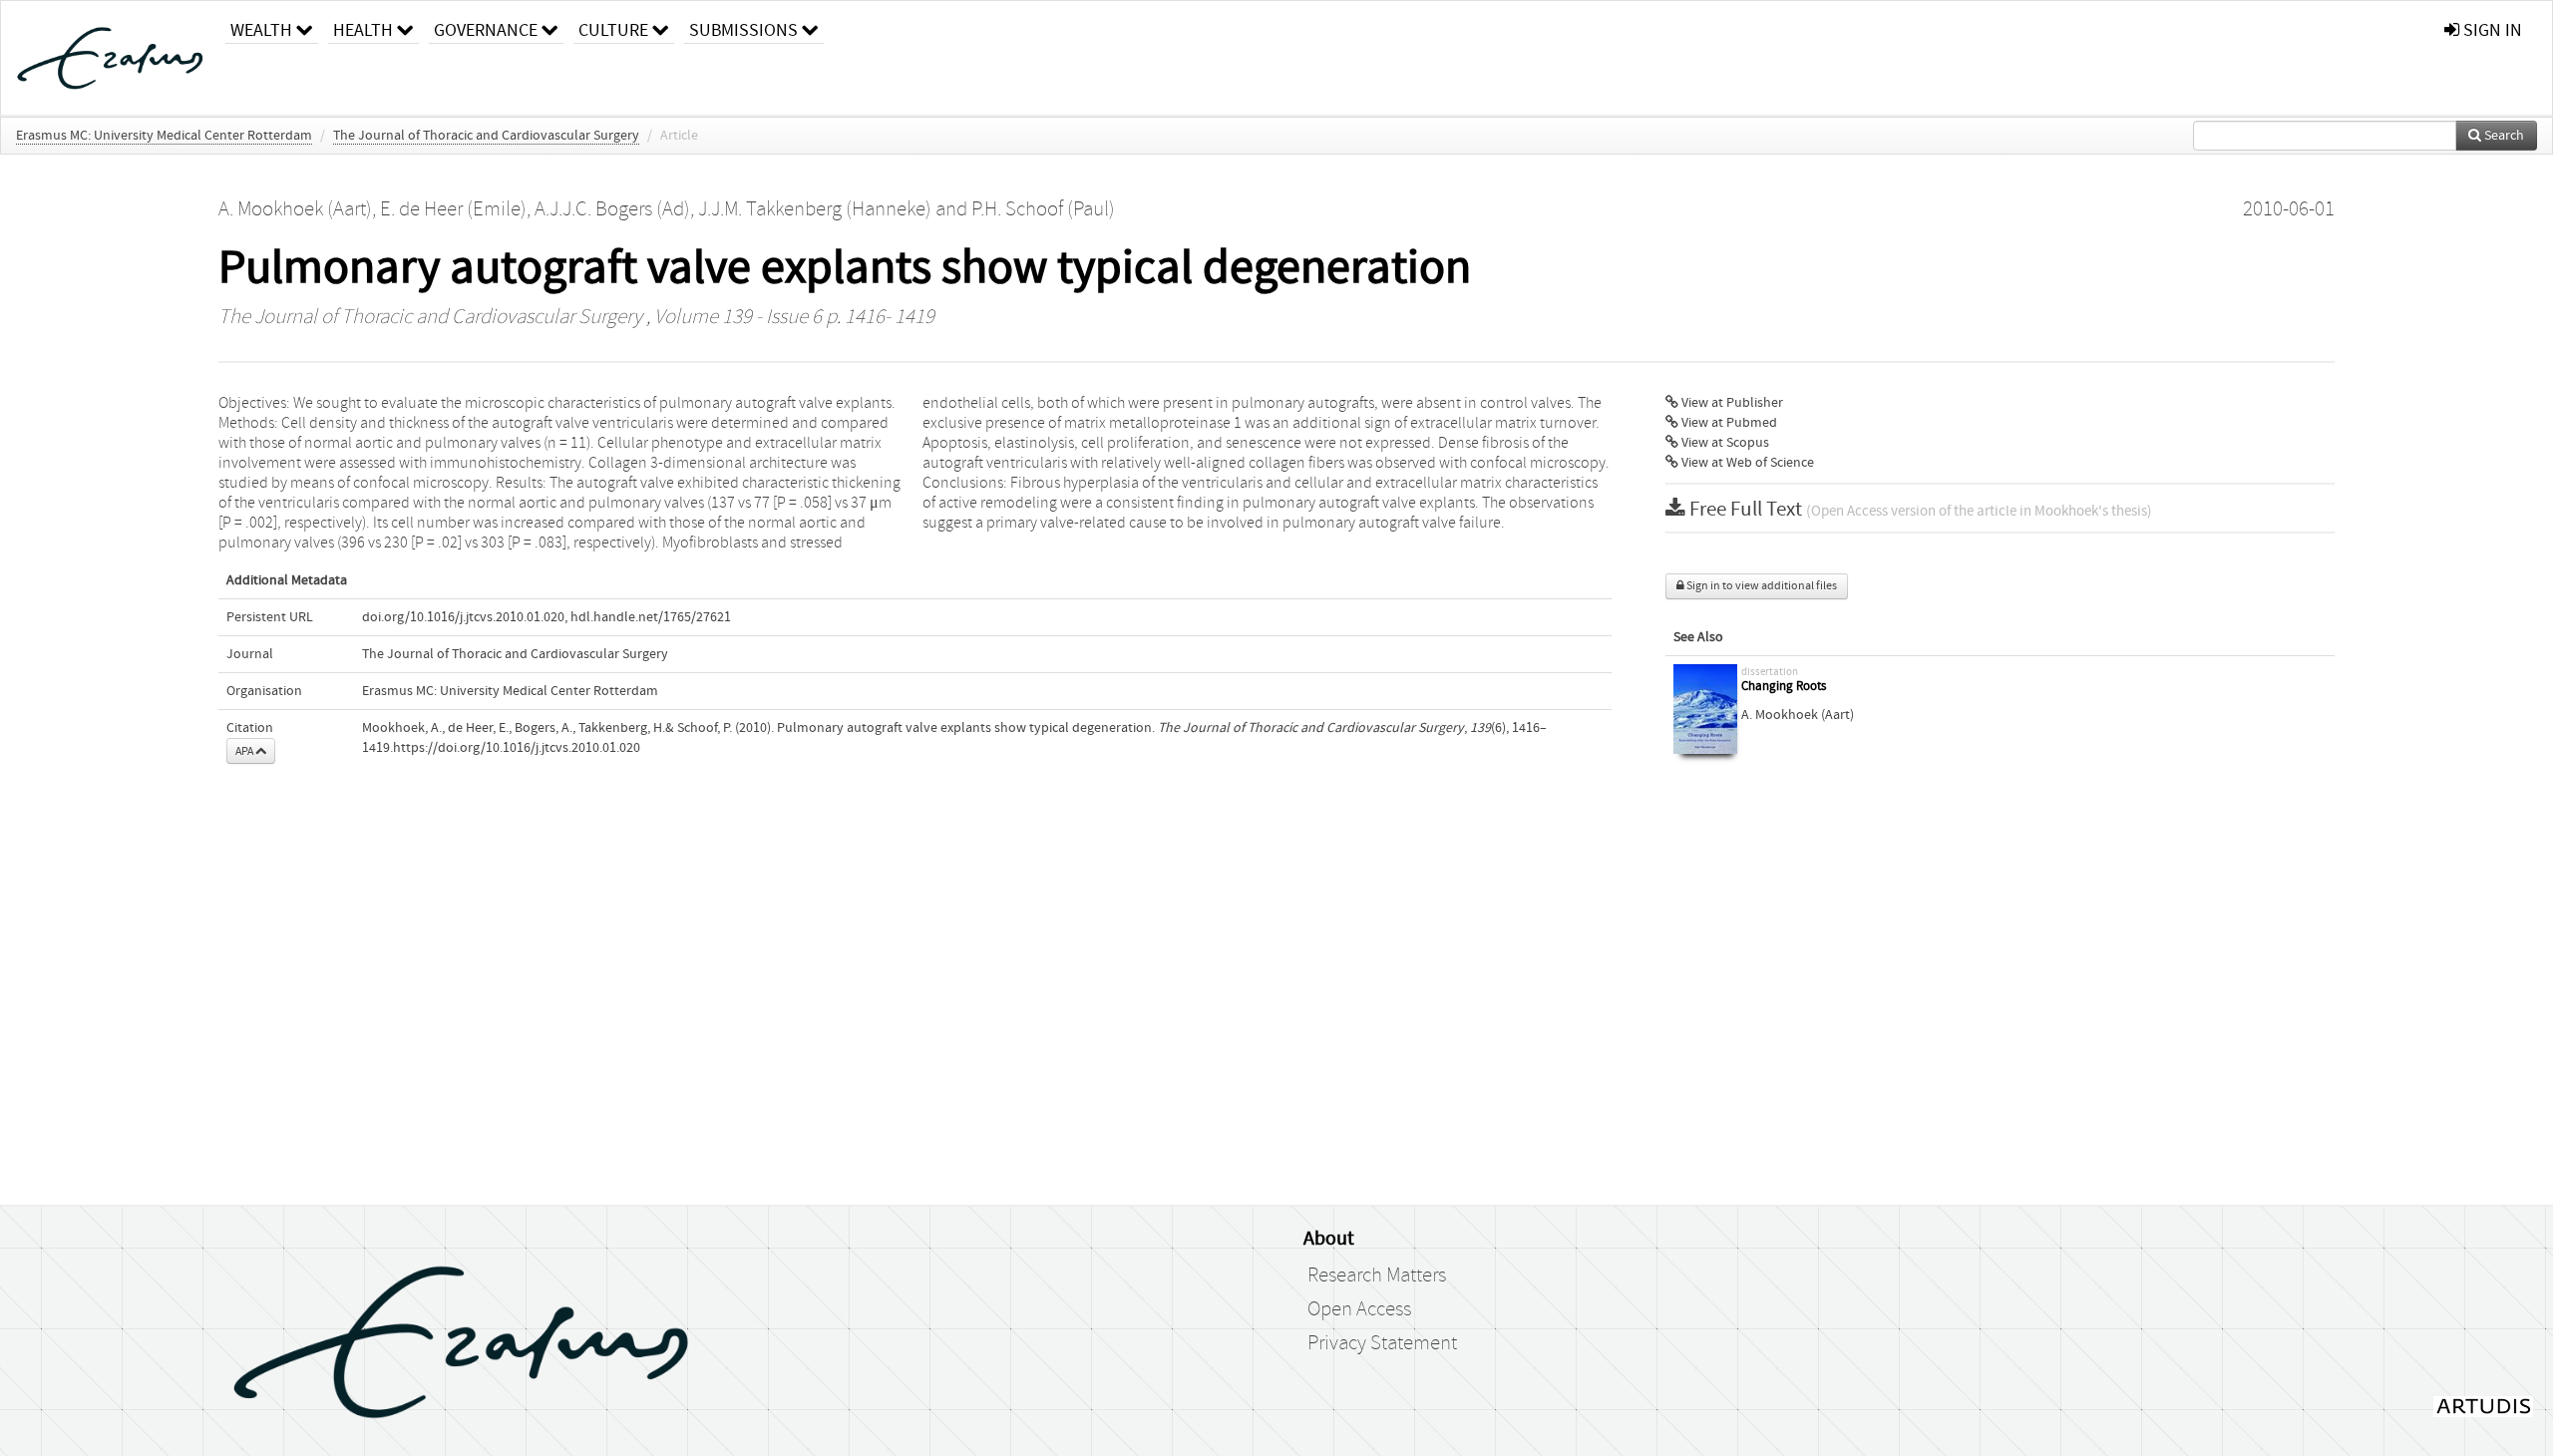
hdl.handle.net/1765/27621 (651, 617)
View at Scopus (1724, 443)
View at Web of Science (1746, 463)
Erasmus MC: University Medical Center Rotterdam (164, 136)
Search (2503, 136)
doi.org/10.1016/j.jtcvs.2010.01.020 (463, 617)
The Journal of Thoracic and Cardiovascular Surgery (486, 136)
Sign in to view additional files (1761, 586)
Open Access (1359, 1309)
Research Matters (1377, 1275)
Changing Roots (1784, 687)
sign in (2491, 30)
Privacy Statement (1382, 1343)
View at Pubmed (1728, 423)
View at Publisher (1731, 403)
